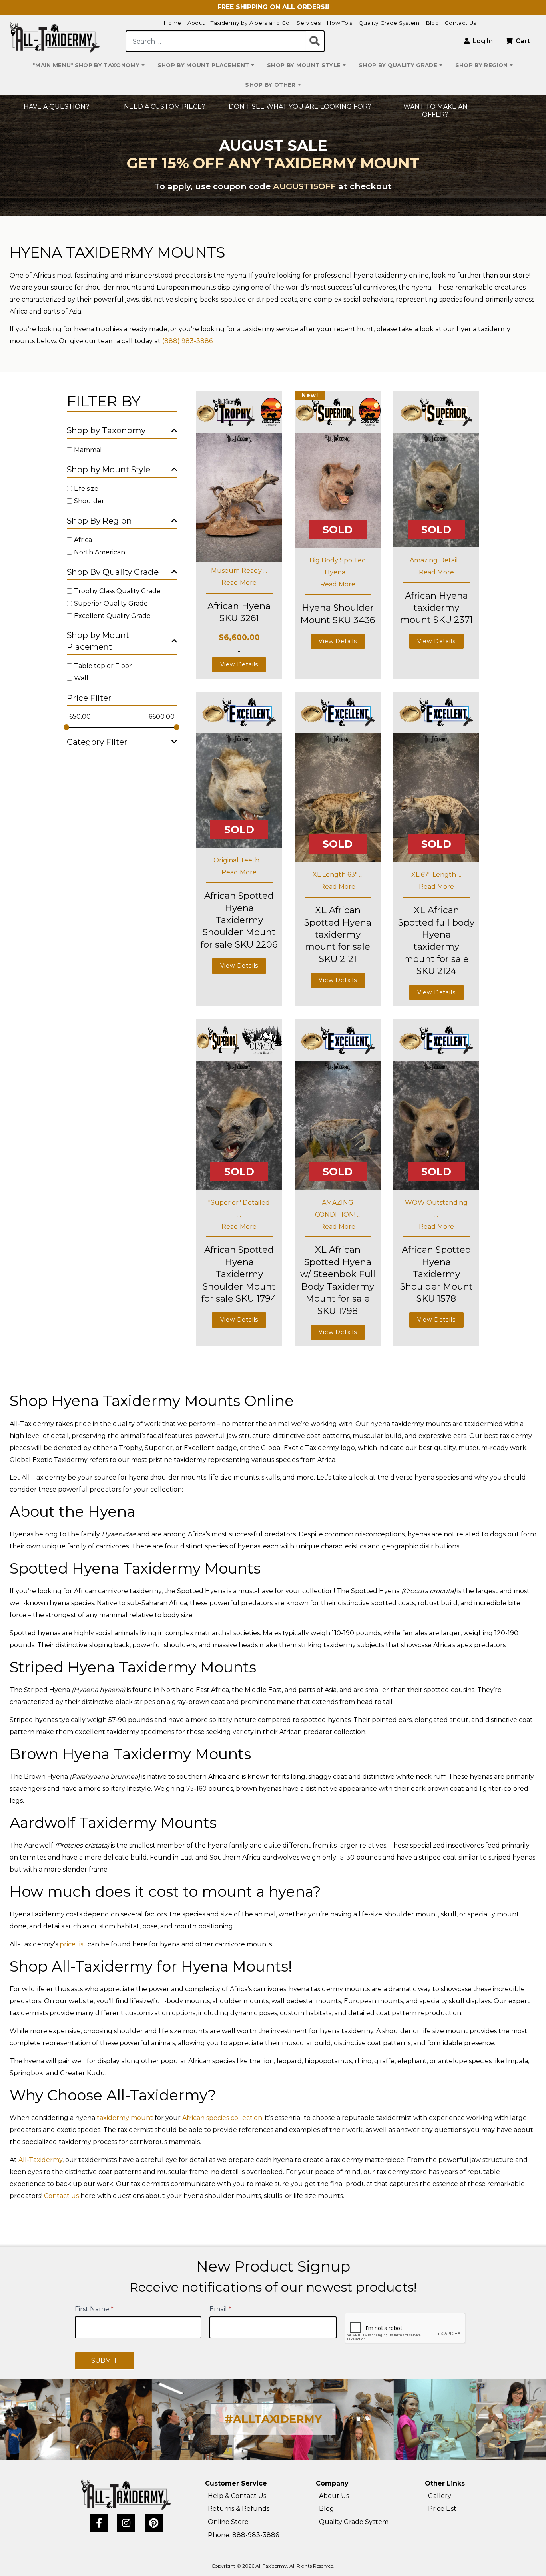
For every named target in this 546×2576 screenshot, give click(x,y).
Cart (522, 41)
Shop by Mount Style (304, 65)
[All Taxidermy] (126, 2494)
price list (73, 1944)
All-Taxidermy (40, 2160)
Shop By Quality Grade (113, 572)
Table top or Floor (103, 666)
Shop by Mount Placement (203, 65)
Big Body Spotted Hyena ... (338, 566)
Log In (482, 41)
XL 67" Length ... (436, 875)
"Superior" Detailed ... (239, 1209)
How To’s (340, 23)
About (196, 23)
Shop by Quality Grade (398, 65)
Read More (239, 583)
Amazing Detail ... (436, 560)
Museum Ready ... (239, 571)
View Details (239, 664)
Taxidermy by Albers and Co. (251, 23)
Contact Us (460, 23)
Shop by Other (270, 85)
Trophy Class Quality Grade (117, 591)
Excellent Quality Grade (112, 615)
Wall (81, 678)
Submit (104, 2361)
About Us (334, 2496)
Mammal (88, 450)
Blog (432, 23)
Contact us (61, 2196)
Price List (442, 2509)
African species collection (222, 2118)
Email (220, 2309)
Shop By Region (99, 521)
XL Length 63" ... (338, 875)
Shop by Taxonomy (106, 430)
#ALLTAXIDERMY (273, 2419)
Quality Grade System (389, 23)
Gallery (440, 2496)
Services (309, 23)
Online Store (228, 2522)
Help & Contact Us (237, 2496)
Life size (86, 489)
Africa (83, 540)
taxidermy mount (125, 2118)
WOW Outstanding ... (436, 1209)
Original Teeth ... (239, 860)
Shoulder (89, 501)
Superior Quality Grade (111, 603)
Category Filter (97, 742)
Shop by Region (482, 65)
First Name (94, 2309)
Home (172, 23)
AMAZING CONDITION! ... (338, 1209)
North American (100, 552)
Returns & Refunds (239, 2509)
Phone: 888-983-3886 (243, 2535)
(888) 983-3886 (187, 341)
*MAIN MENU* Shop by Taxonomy (86, 65)
